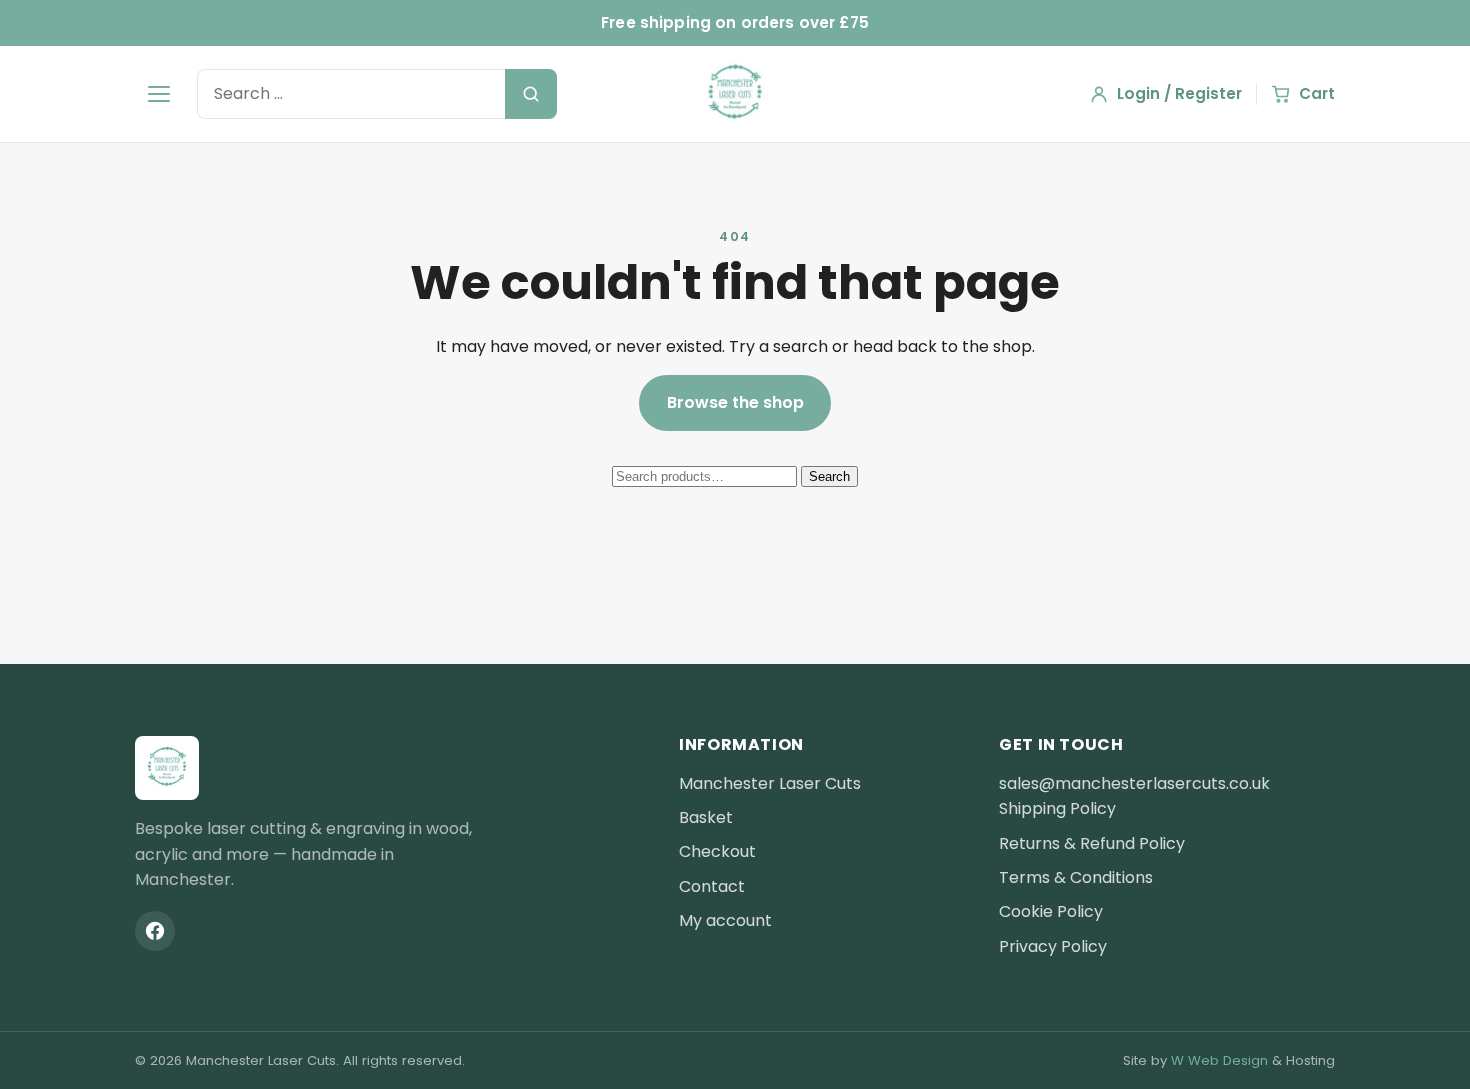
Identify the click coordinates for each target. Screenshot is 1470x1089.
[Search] (531, 94)
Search (829, 476)
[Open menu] (159, 94)
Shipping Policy (1057, 808)
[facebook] (155, 931)
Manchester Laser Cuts (770, 783)
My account (725, 920)
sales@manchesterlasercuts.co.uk (1134, 783)
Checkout (717, 851)
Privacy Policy (1053, 946)
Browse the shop (735, 402)
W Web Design (1219, 1060)
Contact (712, 886)
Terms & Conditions (1076, 877)
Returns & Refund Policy (1092, 843)
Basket (706, 817)
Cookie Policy (1051, 911)
